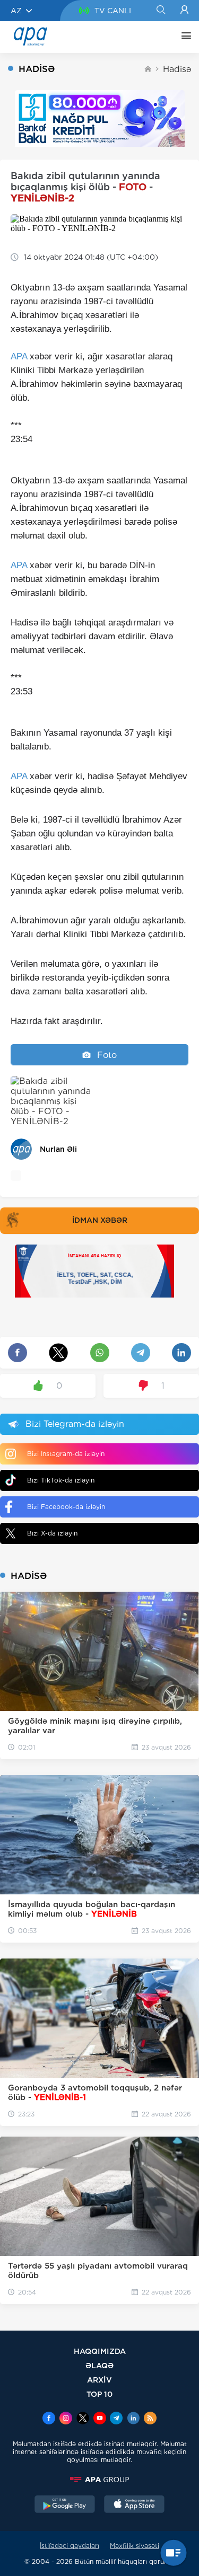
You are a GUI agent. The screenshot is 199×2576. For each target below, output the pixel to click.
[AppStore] (134, 2506)
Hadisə (177, 69)
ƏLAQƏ (99, 2365)
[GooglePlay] (65, 2506)
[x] (83, 2419)
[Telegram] (116, 2419)
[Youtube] (100, 2419)
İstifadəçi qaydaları (70, 2546)
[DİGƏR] (184, 37)
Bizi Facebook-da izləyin (66, 1507)
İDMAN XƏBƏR (100, 1220)
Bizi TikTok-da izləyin (61, 1480)
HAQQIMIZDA (100, 2351)
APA (19, 356)
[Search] (161, 11)
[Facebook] (49, 2419)
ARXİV (99, 2380)
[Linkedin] (133, 2419)
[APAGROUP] (99, 2480)
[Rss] (150, 2419)
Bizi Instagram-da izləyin (66, 1454)
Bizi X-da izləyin (52, 1533)
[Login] (184, 11)
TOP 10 (99, 2394)
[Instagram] (66, 2419)
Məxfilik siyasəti (135, 2546)
